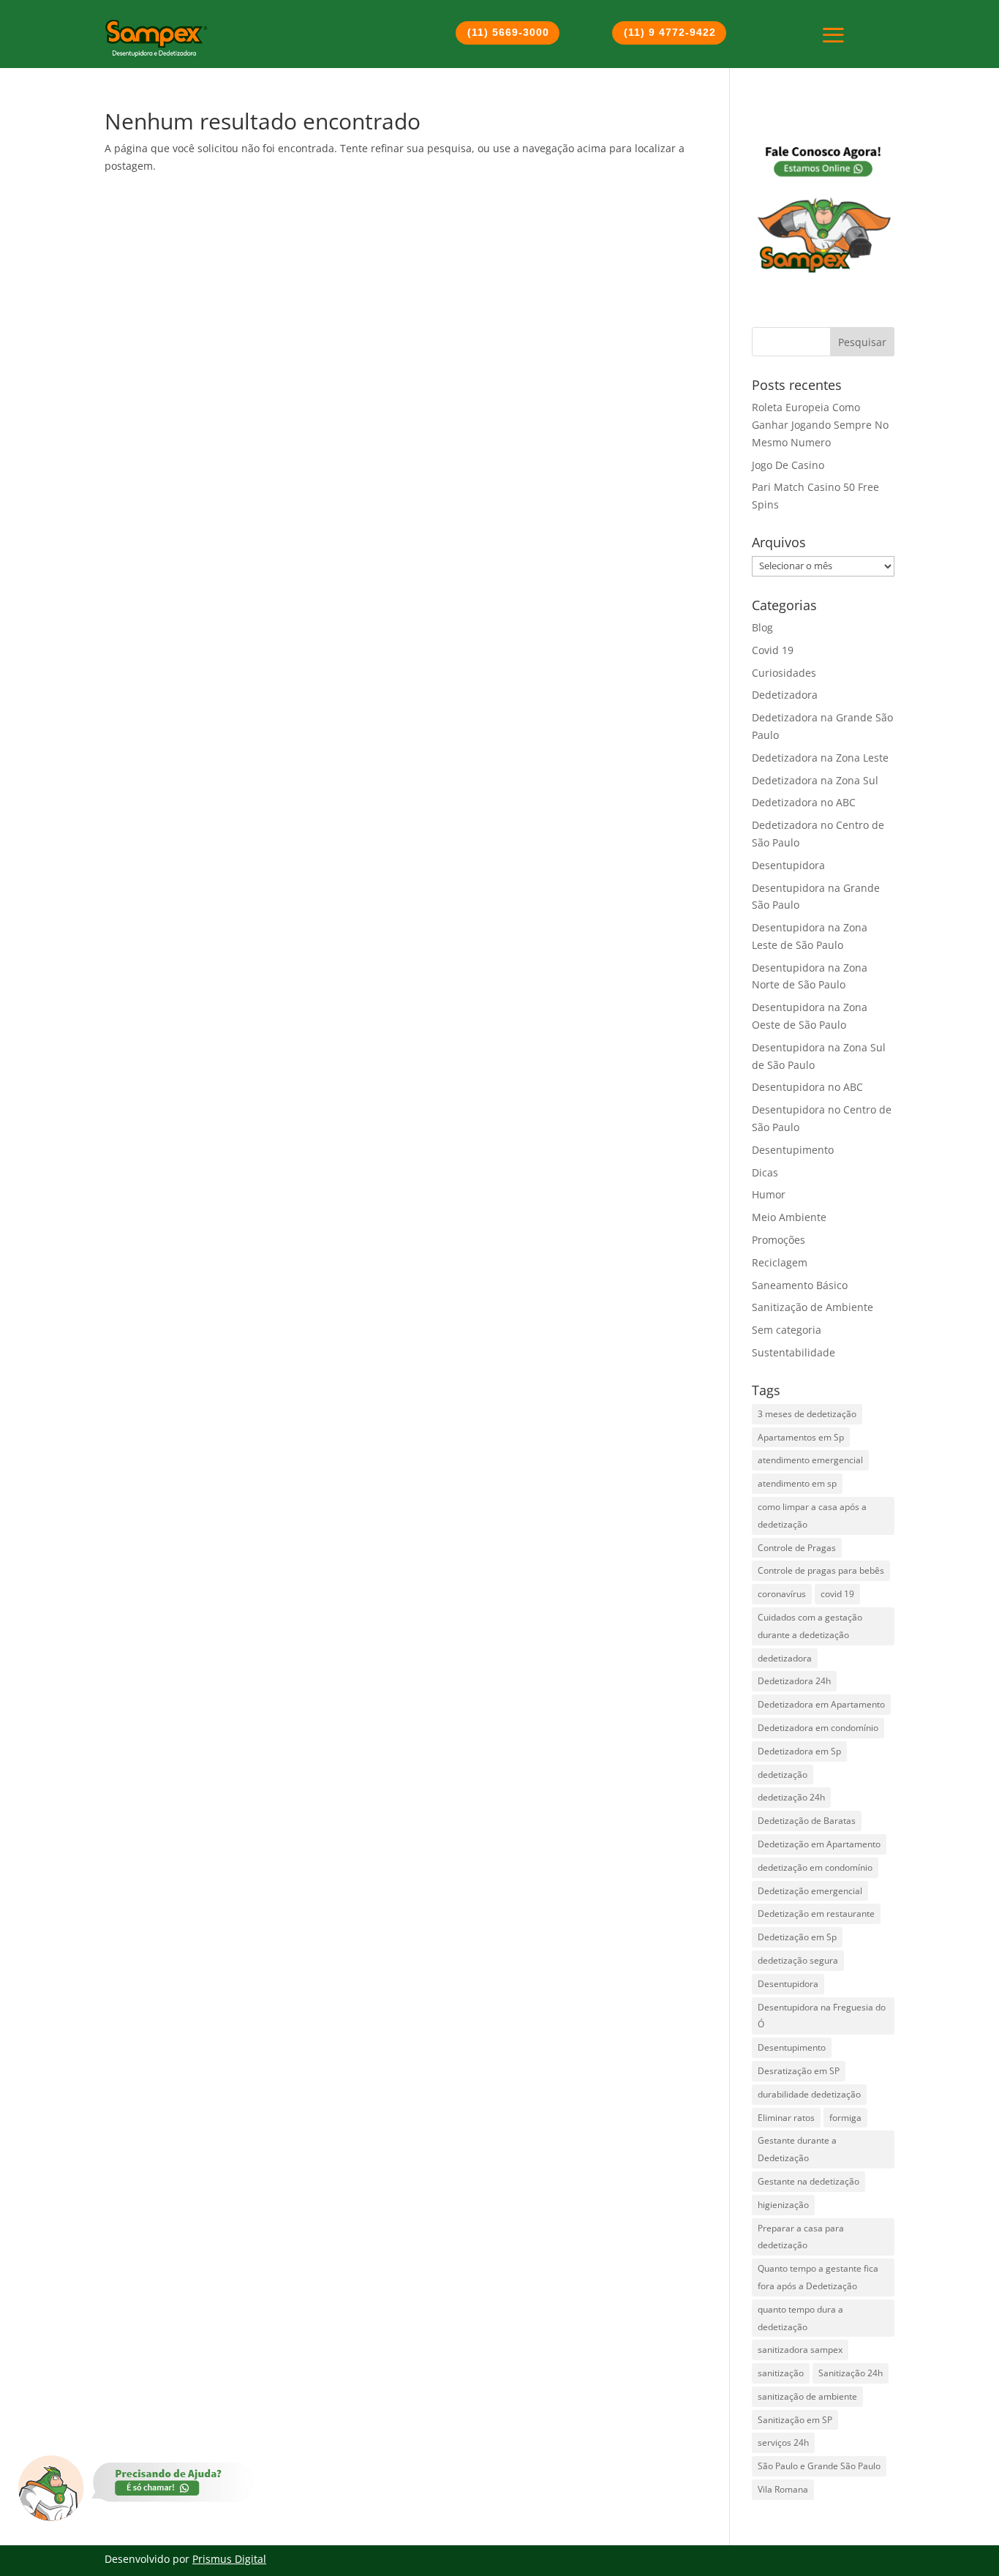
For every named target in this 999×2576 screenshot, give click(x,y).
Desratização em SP (799, 2071)
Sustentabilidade (793, 1352)
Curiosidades (784, 673)
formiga (845, 2118)
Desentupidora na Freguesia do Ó (822, 2016)
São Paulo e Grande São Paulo (819, 2466)
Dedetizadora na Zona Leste (820, 758)
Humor (769, 1194)
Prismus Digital (229, 2559)
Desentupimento (793, 1150)
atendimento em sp (797, 1483)
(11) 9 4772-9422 (670, 32)
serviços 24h (783, 2442)
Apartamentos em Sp (801, 1437)
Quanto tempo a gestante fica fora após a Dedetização (818, 2277)
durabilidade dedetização (809, 2094)
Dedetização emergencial (810, 1891)
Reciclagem (780, 1262)
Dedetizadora (785, 695)
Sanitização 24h (851, 2373)
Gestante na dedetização (808, 2181)
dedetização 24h (791, 1797)
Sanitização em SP (795, 2420)
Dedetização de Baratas (807, 1821)
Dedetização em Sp (797, 1937)
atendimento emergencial (810, 1460)
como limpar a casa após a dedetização (812, 1516)
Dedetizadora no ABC (804, 802)
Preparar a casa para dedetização (801, 2237)
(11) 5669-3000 (508, 32)
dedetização (783, 1775)
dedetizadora (785, 1658)
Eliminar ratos (786, 2118)
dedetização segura (798, 1960)
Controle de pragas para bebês (821, 1570)
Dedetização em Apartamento (819, 1844)
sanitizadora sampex (800, 2350)
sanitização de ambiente (807, 2396)
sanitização (781, 2373)
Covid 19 (773, 650)
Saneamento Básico (800, 1285)
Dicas (765, 1172)
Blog (762, 627)
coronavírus (782, 1594)
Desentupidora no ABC (807, 1087)
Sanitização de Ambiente (813, 1307)
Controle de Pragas (797, 1548)
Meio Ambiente (789, 1217)
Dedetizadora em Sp (799, 1751)
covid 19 (837, 1594)
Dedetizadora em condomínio (818, 1728)
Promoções (779, 1240)
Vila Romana (783, 2489)
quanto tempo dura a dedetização (800, 2318)
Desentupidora (788, 865)
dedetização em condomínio (815, 1867)
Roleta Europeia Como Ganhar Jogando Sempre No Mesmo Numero (820, 425)
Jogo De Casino (788, 465)
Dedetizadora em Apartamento (821, 1704)
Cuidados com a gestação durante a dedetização (810, 1626)
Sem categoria (787, 1330)
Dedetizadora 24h (794, 1681)
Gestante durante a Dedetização (797, 2149)
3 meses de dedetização (807, 1414)
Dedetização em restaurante (816, 1914)
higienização (783, 2205)
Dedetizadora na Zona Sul (815, 780)
